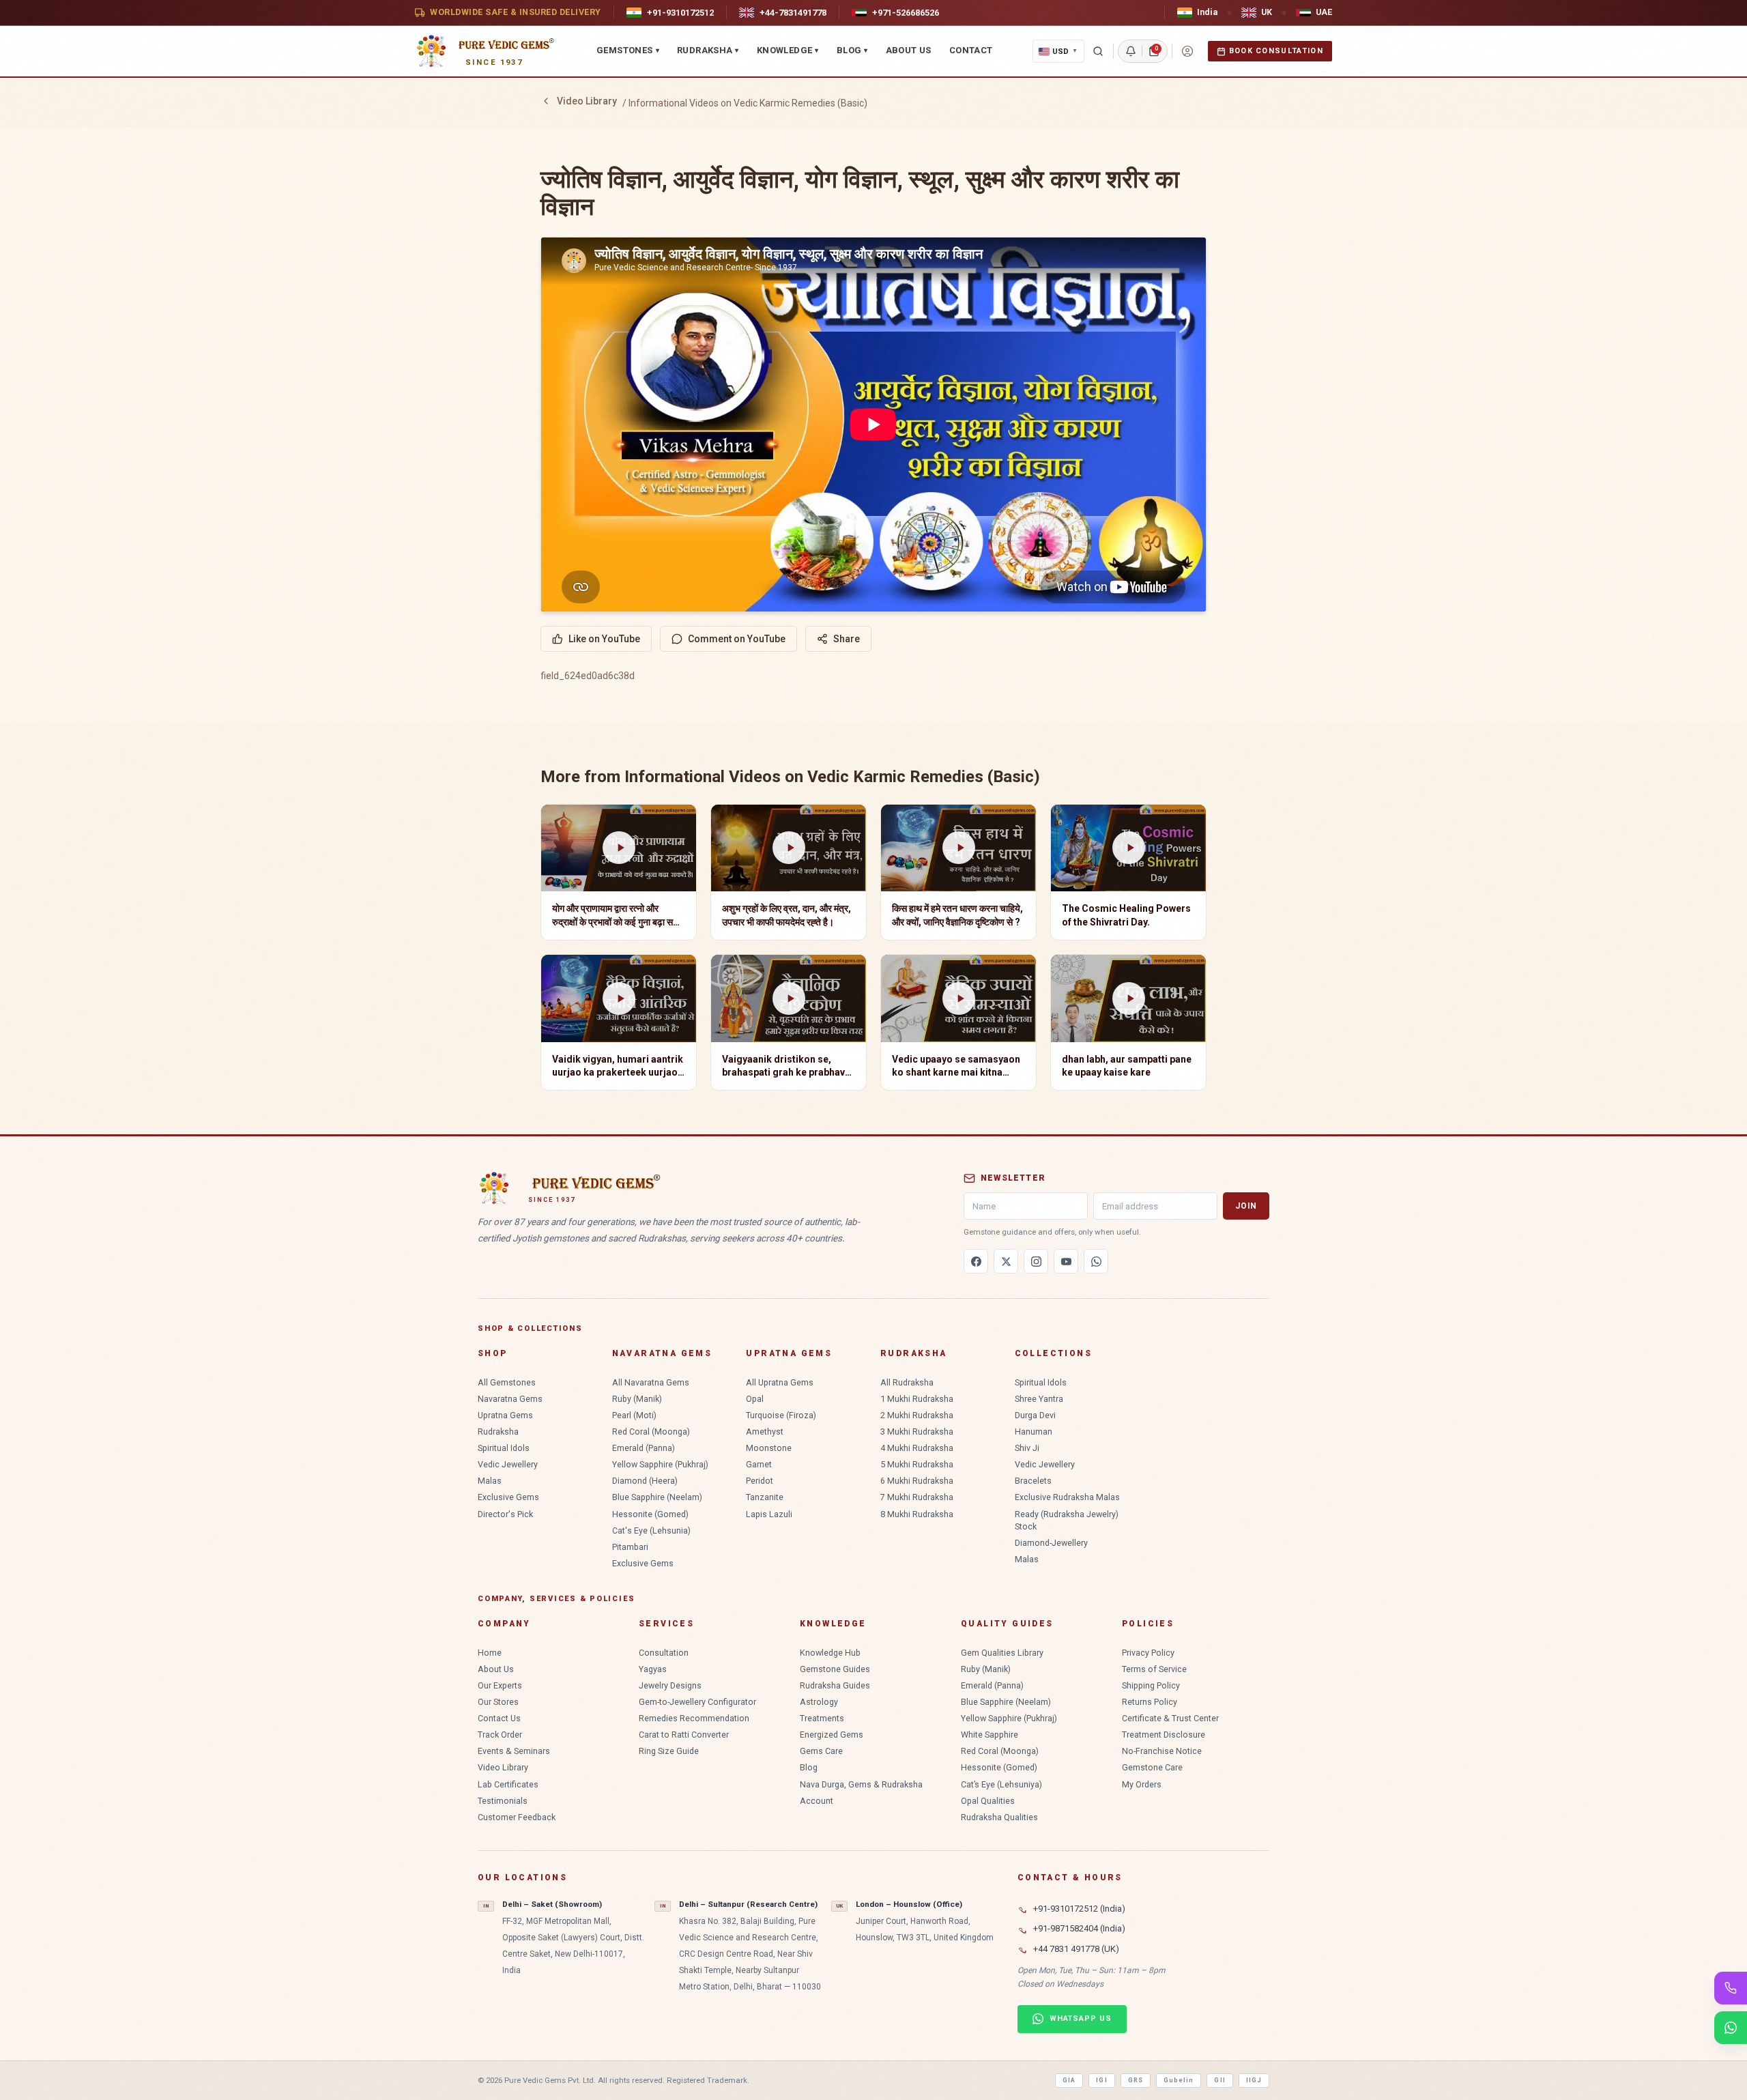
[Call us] (1731, 1988)
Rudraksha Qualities (999, 1817)
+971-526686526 (906, 13)
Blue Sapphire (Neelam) (657, 1497)
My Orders (1142, 1784)
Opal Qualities (988, 1801)
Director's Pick (505, 1514)
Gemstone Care (1152, 1767)
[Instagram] (1036, 1261)
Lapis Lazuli (769, 1514)
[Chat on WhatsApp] (1731, 2028)
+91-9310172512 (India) (1079, 1909)
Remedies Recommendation (694, 1718)
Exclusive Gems (508, 1497)
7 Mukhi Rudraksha (917, 1497)
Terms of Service (1154, 1669)
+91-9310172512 (680, 13)
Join (1246, 1206)
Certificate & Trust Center (1170, 1718)
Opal (755, 1399)
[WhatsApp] (1096, 1261)
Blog (852, 50)
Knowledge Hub (830, 1653)
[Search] (1098, 51)
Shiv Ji (1027, 1448)
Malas (490, 1481)
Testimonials (503, 1801)
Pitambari (630, 1547)
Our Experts (500, 1685)
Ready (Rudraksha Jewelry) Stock (1067, 1520)
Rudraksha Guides (835, 1685)
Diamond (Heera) (645, 1481)
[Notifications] (1131, 51)
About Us (909, 50)
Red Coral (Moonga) (651, 1432)
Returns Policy (1150, 1702)
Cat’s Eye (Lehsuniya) (1001, 1784)
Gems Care (821, 1751)
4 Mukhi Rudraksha (917, 1448)
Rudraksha (708, 50)
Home (490, 1653)
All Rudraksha (907, 1382)
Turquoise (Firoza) (781, 1415)
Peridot (760, 1481)
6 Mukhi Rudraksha (917, 1481)
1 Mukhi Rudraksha (917, 1399)
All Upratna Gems (780, 1382)
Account (817, 1801)
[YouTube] (1066, 1261)
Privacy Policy (1148, 1653)
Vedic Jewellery (508, 1464)
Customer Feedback (517, 1817)
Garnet (759, 1464)
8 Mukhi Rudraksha (917, 1514)
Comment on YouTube (737, 639)
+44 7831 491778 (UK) (1076, 1949)
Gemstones (628, 50)
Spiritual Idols (504, 1448)
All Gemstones (507, 1382)
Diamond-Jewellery (1051, 1543)
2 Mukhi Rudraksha (917, 1415)
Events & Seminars (514, 1751)
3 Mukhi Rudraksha (917, 1432)
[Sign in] (1187, 51)
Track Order (500, 1735)
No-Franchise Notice (1162, 1751)
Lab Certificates (508, 1784)
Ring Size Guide (669, 1751)
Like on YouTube (604, 639)
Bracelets (1033, 1481)
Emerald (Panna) (644, 1448)
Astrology (819, 1702)
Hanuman (1034, 1432)
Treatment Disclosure (1164, 1735)
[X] (1006, 1261)
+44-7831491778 (793, 13)
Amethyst (765, 1432)
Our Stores (498, 1702)
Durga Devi (1035, 1415)
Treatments (822, 1718)
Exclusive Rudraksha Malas (1067, 1497)
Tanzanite (765, 1497)
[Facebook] (976, 1261)
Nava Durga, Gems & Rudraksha (861, 1784)
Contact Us (499, 1718)
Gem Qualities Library (1002, 1653)
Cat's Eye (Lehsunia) (651, 1530)
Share (847, 639)
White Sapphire (990, 1735)
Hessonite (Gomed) (650, 1514)
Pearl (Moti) (634, 1415)
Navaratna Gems (510, 1399)
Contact (971, 50)
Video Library (587, 101)
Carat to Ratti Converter (684, 1735)
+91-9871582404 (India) (1079, 1928)
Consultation (664, 1653)
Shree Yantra (1039, 1399)
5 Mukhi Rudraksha (917, 1464)
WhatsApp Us (1081, 2018)
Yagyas (653, 1669)
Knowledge (788, 50)
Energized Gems (832, 1735)
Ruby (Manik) (637, 1399)
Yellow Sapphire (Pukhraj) (660, 1464)
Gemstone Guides (835, 1669)
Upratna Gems (505, 1415)
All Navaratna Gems (651, 1382)
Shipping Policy (1151, 1685)
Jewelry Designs (670, 1685)
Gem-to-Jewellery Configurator (697, 1702)
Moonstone (769, 1448)
